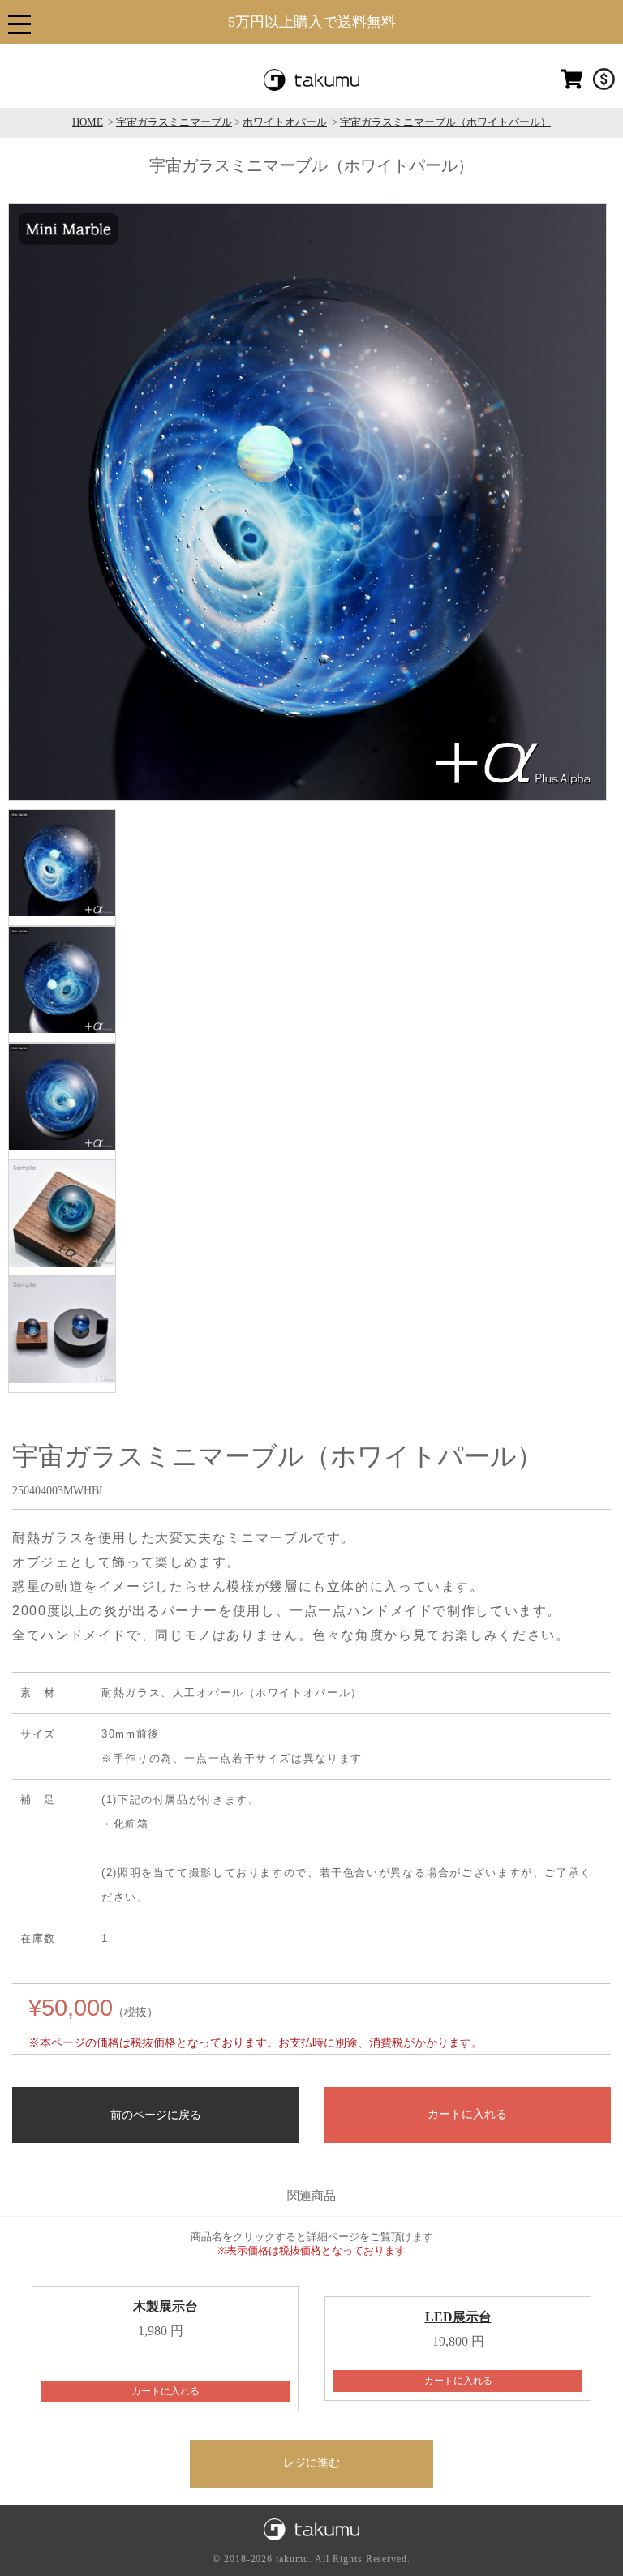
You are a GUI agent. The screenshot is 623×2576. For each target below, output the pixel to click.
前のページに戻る (156, 2115)
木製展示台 (165, 2306)
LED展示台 (458, 2317)
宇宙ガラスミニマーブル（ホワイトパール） (445, 122)
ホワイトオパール (285, 122)
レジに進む (311, 2462)
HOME (88, 122)
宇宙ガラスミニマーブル (174, 122)
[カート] (571, 87)
